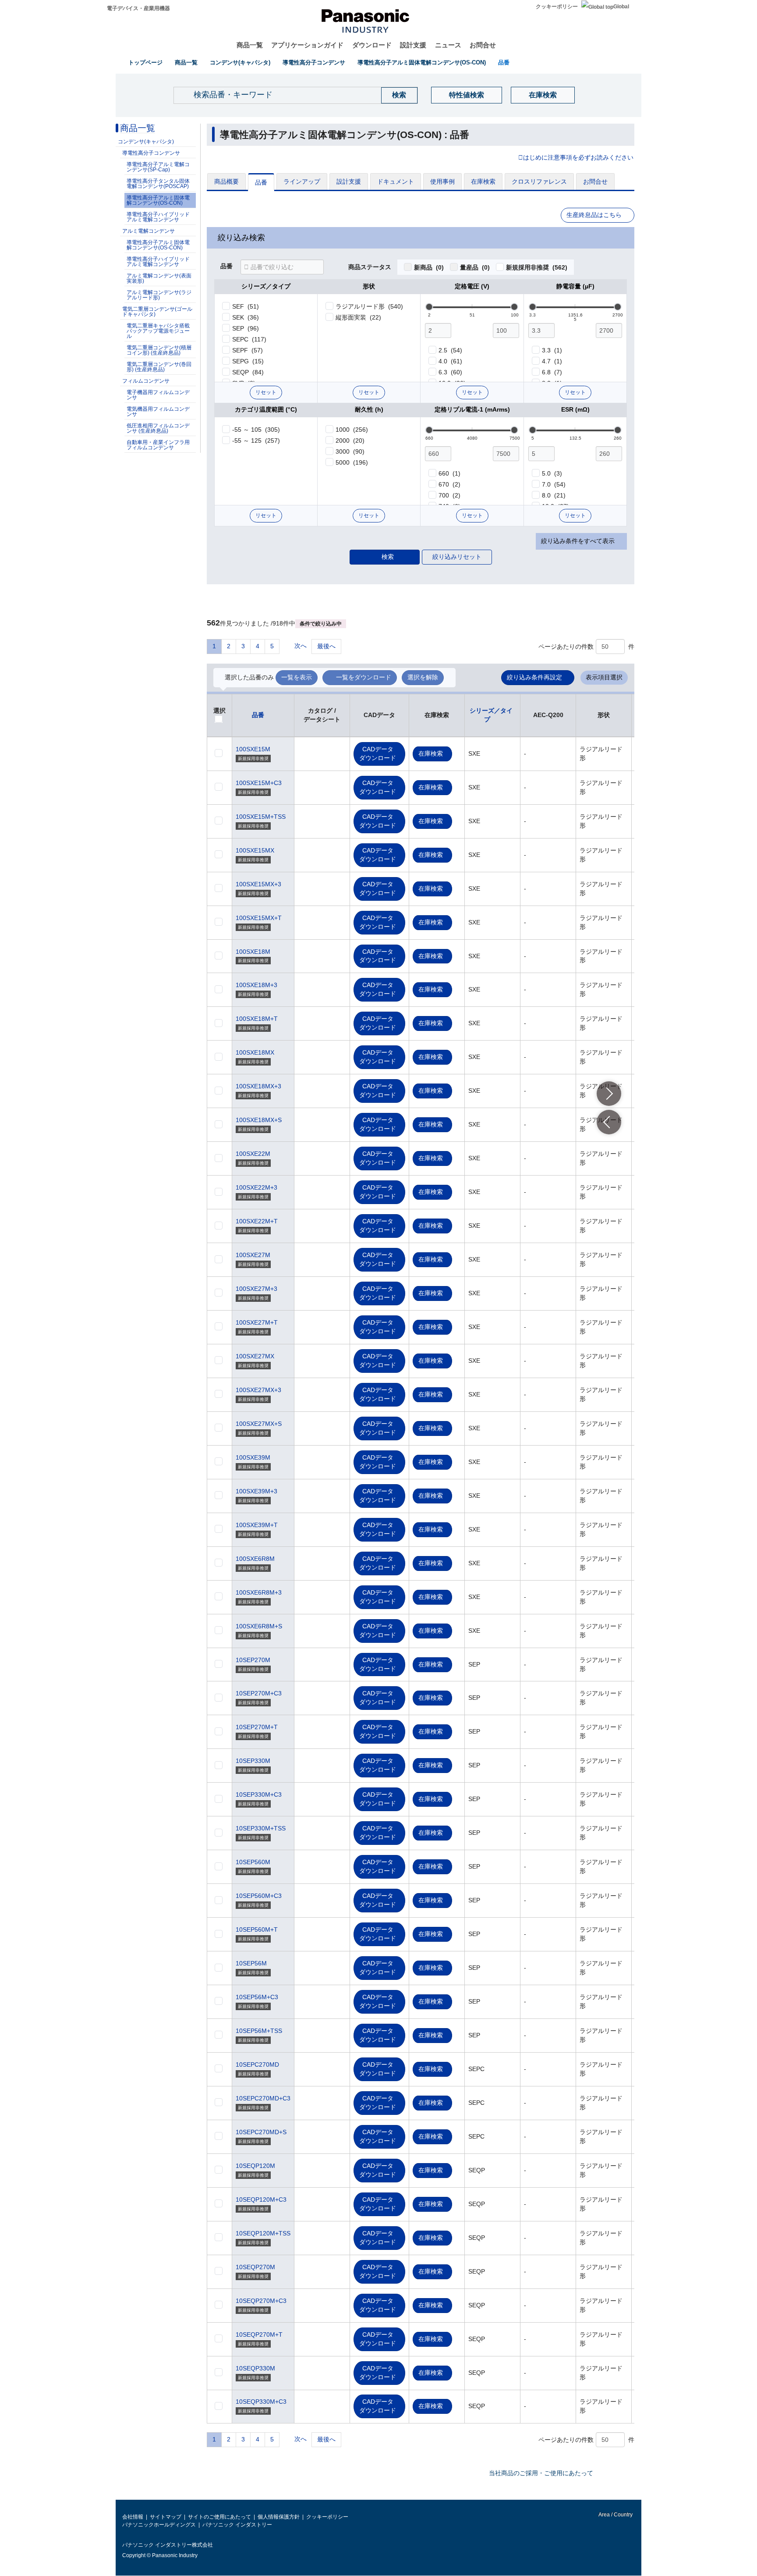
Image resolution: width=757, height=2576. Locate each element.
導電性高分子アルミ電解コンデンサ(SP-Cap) (158, 167)
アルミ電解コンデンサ (149, 231)
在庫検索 (543, 95)
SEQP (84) (248, 372)
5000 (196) (352, 462)
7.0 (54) (554, 484)
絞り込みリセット (457, 557)
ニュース (448, 45)
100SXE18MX (255, 1052)
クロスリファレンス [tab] (539, 181)
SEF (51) (246, 306)
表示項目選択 (604, 677)
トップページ (145, 62)
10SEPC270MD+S (261, 2132)
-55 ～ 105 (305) (256, 430)
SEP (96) (246, 328)
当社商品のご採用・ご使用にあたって (541, 2473)
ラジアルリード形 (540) (369, 306)
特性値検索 (467, 95)
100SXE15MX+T (259, 918)
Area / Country (615, 2515)
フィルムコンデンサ (146, 381)
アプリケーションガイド (307, 45)
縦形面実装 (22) (358, 317)
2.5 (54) (450, 350)
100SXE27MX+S (259, 1424)
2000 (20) (350, 441)
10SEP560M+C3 (259, 1896)
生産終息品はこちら (594, 215)
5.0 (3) (552, 473)
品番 (504, 62)
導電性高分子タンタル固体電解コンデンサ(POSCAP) (158, 184)
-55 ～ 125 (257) (256, 441)
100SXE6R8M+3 (259, 1592)
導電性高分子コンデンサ (314, 62)
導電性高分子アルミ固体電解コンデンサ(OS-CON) (422, 62)
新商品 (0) (429, 267)
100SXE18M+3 (256, 985)
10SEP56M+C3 (257, 1997)
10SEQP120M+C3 (261, 2199)
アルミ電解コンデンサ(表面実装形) (159, 278)
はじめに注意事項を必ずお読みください (578, 158)
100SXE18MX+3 (258, 1086)
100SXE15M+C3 (259, 783)
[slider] (429, 307)
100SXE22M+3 (256, 1187)
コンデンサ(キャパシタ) (240, 62)
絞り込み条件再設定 (534, 677)
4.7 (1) (552, 361)
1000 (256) (352, 430)
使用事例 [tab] (442, 181)
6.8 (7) (552, 372)
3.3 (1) (552, 350)
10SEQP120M (255, 2166)
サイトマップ (166, 2517)
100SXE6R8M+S (259, 1626)
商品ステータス (370, 267)
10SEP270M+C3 (259, 1693)
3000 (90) (350, 451)
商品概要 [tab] (226, 181)
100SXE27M (253, 1255)
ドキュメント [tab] (396, 181)
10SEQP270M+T (259, 2334)
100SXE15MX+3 (258, 884)
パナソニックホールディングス (159, 2525)
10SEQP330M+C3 (261, 2402)
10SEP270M (253, 1660)
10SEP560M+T (257, 1929)
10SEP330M (253, 1761)
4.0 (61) (450, 361)
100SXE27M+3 (256, 1289)
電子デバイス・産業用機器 (138, 8)
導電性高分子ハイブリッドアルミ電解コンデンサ (158, 217)
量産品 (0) (475, 267)
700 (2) (449, 495)
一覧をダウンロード (364, 677)
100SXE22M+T (257, 1221)
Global (621, 7)
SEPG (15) (248, 361)
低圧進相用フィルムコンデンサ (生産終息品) (158, 428)
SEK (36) (246, 317)
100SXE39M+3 (256, 1491)
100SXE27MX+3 (258, 1390)
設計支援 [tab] (349, 181)
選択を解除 (423, 677)
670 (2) (449, 484)
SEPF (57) (248, 350)
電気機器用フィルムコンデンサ (158, 412)
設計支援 (413, 45)
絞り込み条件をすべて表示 (578, 541)
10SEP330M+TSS (261, 1828)
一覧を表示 (297, 677)
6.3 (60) (450, 372)
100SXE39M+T (257, 1525)
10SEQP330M (255, 2368)
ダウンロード (372, 45)
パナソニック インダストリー (237, 2525)
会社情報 (133, 2517)
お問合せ (483, 45)
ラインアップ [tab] (302, 181)
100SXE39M (253, 1457)
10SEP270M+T (257, 1727)
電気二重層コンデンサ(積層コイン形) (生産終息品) (159, 350)
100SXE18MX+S (259, 1120)
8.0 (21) (554, 495)
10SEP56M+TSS (259, 2031)
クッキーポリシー (557, 7)
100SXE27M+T (257, 1322)
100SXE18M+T (257, 1019)
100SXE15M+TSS (261, 817)
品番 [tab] (261, 182)
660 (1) (449, 473)
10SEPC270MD (257, 2064)
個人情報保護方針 (279, 2517)
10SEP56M (251, 1963)
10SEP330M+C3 (259, 1794)
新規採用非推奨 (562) (537, 267)
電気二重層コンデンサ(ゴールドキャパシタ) (157, 312)
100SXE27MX (255, 1356)
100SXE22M (253, 1154)
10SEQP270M (255, 2267)
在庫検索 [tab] (483, 181)
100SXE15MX (255, 850)
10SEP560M (253, 1862)
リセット (266, 392)
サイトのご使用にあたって (219, 2517)
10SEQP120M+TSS (263, 2233)
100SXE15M (253, 749)
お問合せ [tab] (595, 181)
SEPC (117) (249, 339)
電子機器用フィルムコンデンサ (158, 395)
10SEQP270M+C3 (261, 2301)
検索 (388, 557)
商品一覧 (250, 45)
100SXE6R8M (255, 1559)
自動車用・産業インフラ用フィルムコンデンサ (158, 445)
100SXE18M (253, 952)
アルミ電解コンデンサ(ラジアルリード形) (159, 295)
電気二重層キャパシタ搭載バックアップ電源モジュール (158, 331)
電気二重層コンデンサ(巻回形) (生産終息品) (159, 367)
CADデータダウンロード (378, 753)
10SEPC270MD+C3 (263, 2098)
